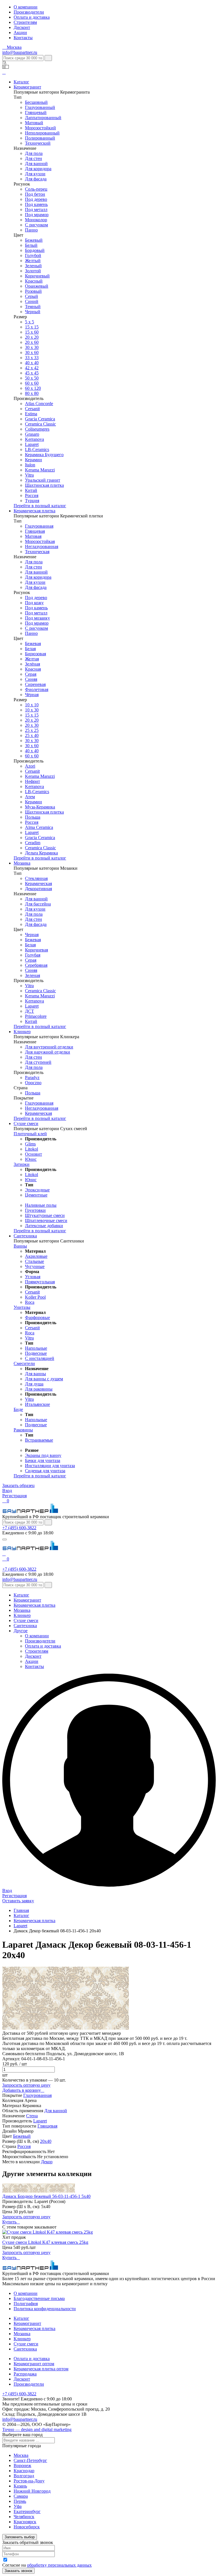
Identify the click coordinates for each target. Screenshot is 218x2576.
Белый (31, 245)
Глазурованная (39, 526)
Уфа (18, 2506)
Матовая (33, 536)
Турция (32, 501)
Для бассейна (38, 904)
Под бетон (35, 194)
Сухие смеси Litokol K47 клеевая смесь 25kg (45, 2242)
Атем (30, 797)
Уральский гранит (43, 480)
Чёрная (32, 695)
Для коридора (38, 169)
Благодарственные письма (39, 2298)
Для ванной (36, 164)
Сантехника (25, 1236)
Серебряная (36, 965)
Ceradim (33, 843)
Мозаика (22, 863)
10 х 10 (32, 705)
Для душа (34, 1384)
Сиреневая (35, 684)
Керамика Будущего (44, 455)
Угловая (33, 1277)
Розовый (33, 291)
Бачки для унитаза (43, 1460)
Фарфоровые (37, 1318)
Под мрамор (37, 215)
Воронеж (22, 2466)
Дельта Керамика (41, 853)
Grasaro (32, 434)
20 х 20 (32, 337)
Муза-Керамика (40, 807)
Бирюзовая (35, 654)
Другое (21, 1631)
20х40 (46, 2141)
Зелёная (33, 664)
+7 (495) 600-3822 (19, 1528)
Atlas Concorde (39, 404)
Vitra (29, 475)
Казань (20, 2486)
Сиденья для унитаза (45, 1471)
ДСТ (30, 1011)
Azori (30, 766)
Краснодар (24, 2471)
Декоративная (38, 889)
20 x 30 (32, 725)
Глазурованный (40, 107)
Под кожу (34, 603)
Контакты (23, 38)
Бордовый (35, 250)
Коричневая (36, 950)
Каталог (21, 82)
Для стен (33, 158)
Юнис (31, 1159)
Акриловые (36, 1256)
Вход (7, 1491)
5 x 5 (30, 322)
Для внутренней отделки (49, 1047)
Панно (31, 230)
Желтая (32, 659)
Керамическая (38, 883)
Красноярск (25, 2522)
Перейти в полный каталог (40, 506)
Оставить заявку (18, 1901)
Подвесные (36, 1353)
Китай (31, 490)
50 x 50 (32, 378)
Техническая (37, 552)
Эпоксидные (37, 1190)
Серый (32, 296)
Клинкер (22, 1032)
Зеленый (33, 266)
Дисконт (22, 27)
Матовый (34, 123)
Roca (30, 1302)
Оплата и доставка (32, 17)
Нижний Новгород (32, 2491)
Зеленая (33, 975)
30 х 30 (32, 347)
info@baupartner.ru (20, 52)
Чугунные (35, 1266)
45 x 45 (32, 373)
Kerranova (34, 439)
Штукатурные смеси (45, 1215)
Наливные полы (41, 1205)
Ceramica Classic (40, 424)
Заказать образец (18, 1485)
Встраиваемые (39, 1440)
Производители (29, 12)
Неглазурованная (42, 546)
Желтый (33, 261)
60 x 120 (33, 388)
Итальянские (37, 1404)
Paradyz (32, 1078)
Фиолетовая (37, 689)
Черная (32, 935)
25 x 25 (32, 730)
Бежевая (33, 644)
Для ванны (35, 1374)
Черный (33, 312)
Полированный (40, 138)
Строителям (25, 22)
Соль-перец (36, 189)
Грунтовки (35, 1210)
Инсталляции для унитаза (50, 1466)
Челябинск (24, 2517)
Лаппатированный (43, 118)
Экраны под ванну (43, 1455)
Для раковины (39, 1389)
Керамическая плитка (34, 511)
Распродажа (25, 2374)
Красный (34, 281)
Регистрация (14, 1496)
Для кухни (35, 174)
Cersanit (32, 409)
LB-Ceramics (37, 449)
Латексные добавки (44, 1226)
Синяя (31, 679)
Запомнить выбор (20, 2537)
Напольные (36, 1348)
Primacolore (36, 1016)
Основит (33, 1154)
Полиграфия (26, 2304)
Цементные (36, 1195)
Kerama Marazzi (40, 470)
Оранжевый (37, 286)
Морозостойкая (40, 541)
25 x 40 (32, 735)
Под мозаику (37, 618)
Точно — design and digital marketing (37, 2429)
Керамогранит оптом (34, 2364)
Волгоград (24, 2476)
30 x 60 (32, 352)
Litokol (32, 1149)
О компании (26, 7)
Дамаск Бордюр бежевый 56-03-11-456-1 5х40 (46, 2196)
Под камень (36, 204)
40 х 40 (32, 363)
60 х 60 (32, 383)
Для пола (34, 153)
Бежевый (34, 240)
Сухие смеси (26, 1123)
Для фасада (36, 179)
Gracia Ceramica (40, 419)
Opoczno (33, 1083)
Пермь (20, 2501)
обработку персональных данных (59, 2565)
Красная (33, 669)
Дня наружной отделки (48, 1052)
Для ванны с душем (44, 1379)
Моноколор (36, 220)
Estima (31, 414)
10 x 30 (32, 710)
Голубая (33, 955)
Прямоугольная (40, 1282)
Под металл (36, 209)
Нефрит (33, 781)
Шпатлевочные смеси (46, 1220)
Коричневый (37, 276)
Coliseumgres (37, 429)
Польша (33, 817)
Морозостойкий (40, 128)
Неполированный (42, 133)
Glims (30, 1144)
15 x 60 (32, 332)
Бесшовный (36, 102)
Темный (33, 307)
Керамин (33, 460)
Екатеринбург (27, 2511)
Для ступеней (38, 1062)
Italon (30, 465)
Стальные (34, 1261)
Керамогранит (27, 87)
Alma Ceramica (39, 827)
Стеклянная (36, 878)
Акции (20, 32)
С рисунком (36, 225)
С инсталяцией (40, 1358)
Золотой (33, 271)
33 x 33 (32, 358)
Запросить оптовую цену (26, 2085)
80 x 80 (32, 393)
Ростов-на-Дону (29, 2481)
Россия (32, 495)
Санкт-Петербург (30, 2460)
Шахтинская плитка (44, 485)
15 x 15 (32, 327)
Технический (38, 143)
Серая (31, 674)
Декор (47, 2162)
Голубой (33, 255)
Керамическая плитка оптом (41, 2369)
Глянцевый (36, 112)
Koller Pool (35, 1297)
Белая (30, 649)
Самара (21, 2496)
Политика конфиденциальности (45, 2309)
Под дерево (36, 199)
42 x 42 (32, 368)
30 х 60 (32, 746)
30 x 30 (32, 741)
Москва (21, 2455)
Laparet (32, 444)
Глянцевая (35, 531)
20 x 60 (32, 342)
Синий (32, 301)
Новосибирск (27, 2527)
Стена (32, 2116)
